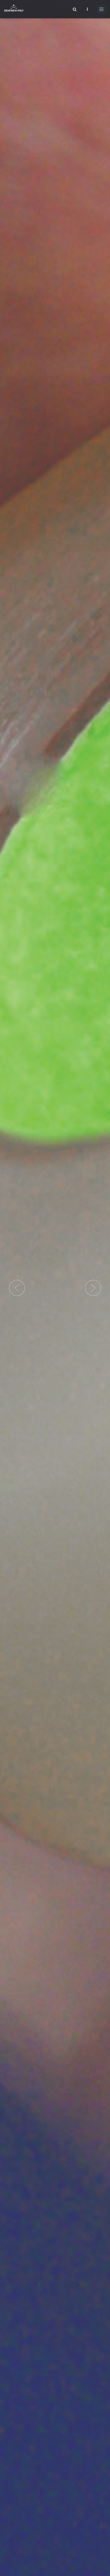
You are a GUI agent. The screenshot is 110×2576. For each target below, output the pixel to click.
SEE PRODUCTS (22, 1318)
